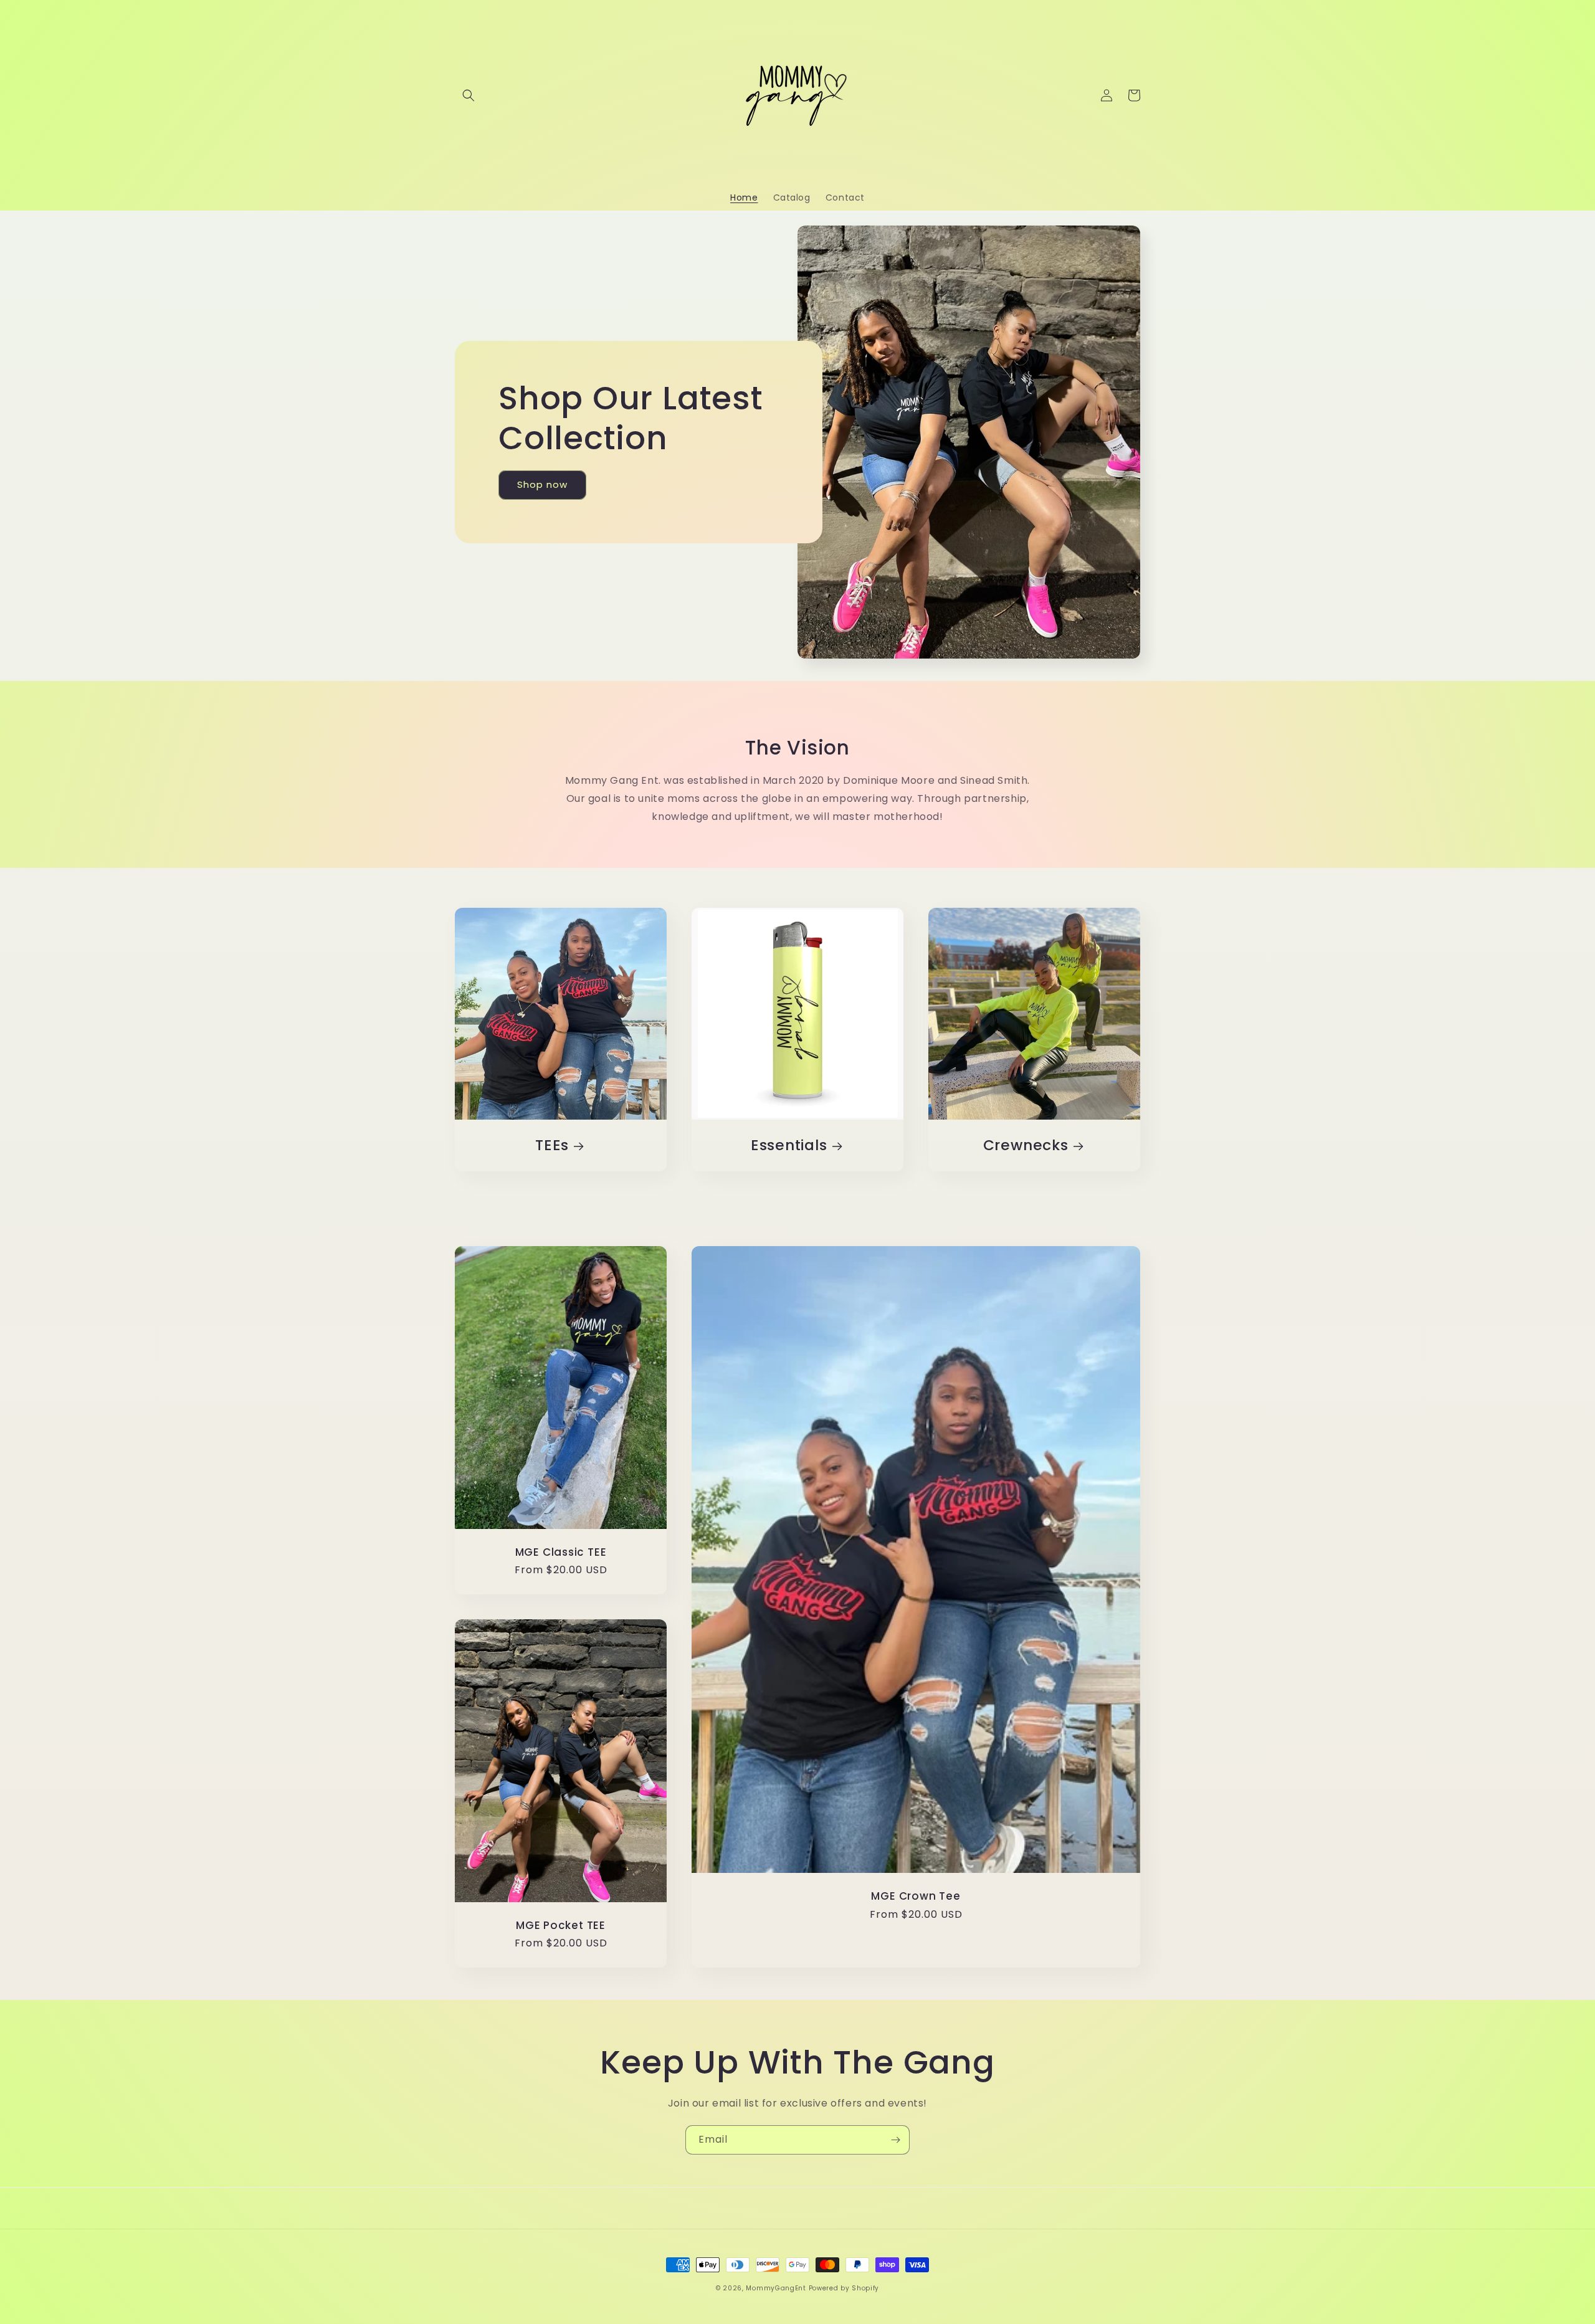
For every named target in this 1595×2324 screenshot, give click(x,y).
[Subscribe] (895, 2140)
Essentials (789, 1145)
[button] (469, 95)
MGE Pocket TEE (561, 1926)
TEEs (552, 1145)
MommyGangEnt (776, 2288)
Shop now (542, 484)
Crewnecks (1026, 1145)
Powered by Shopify (844, 2288)
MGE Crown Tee (916, 1896)
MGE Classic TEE (561, 1552)
